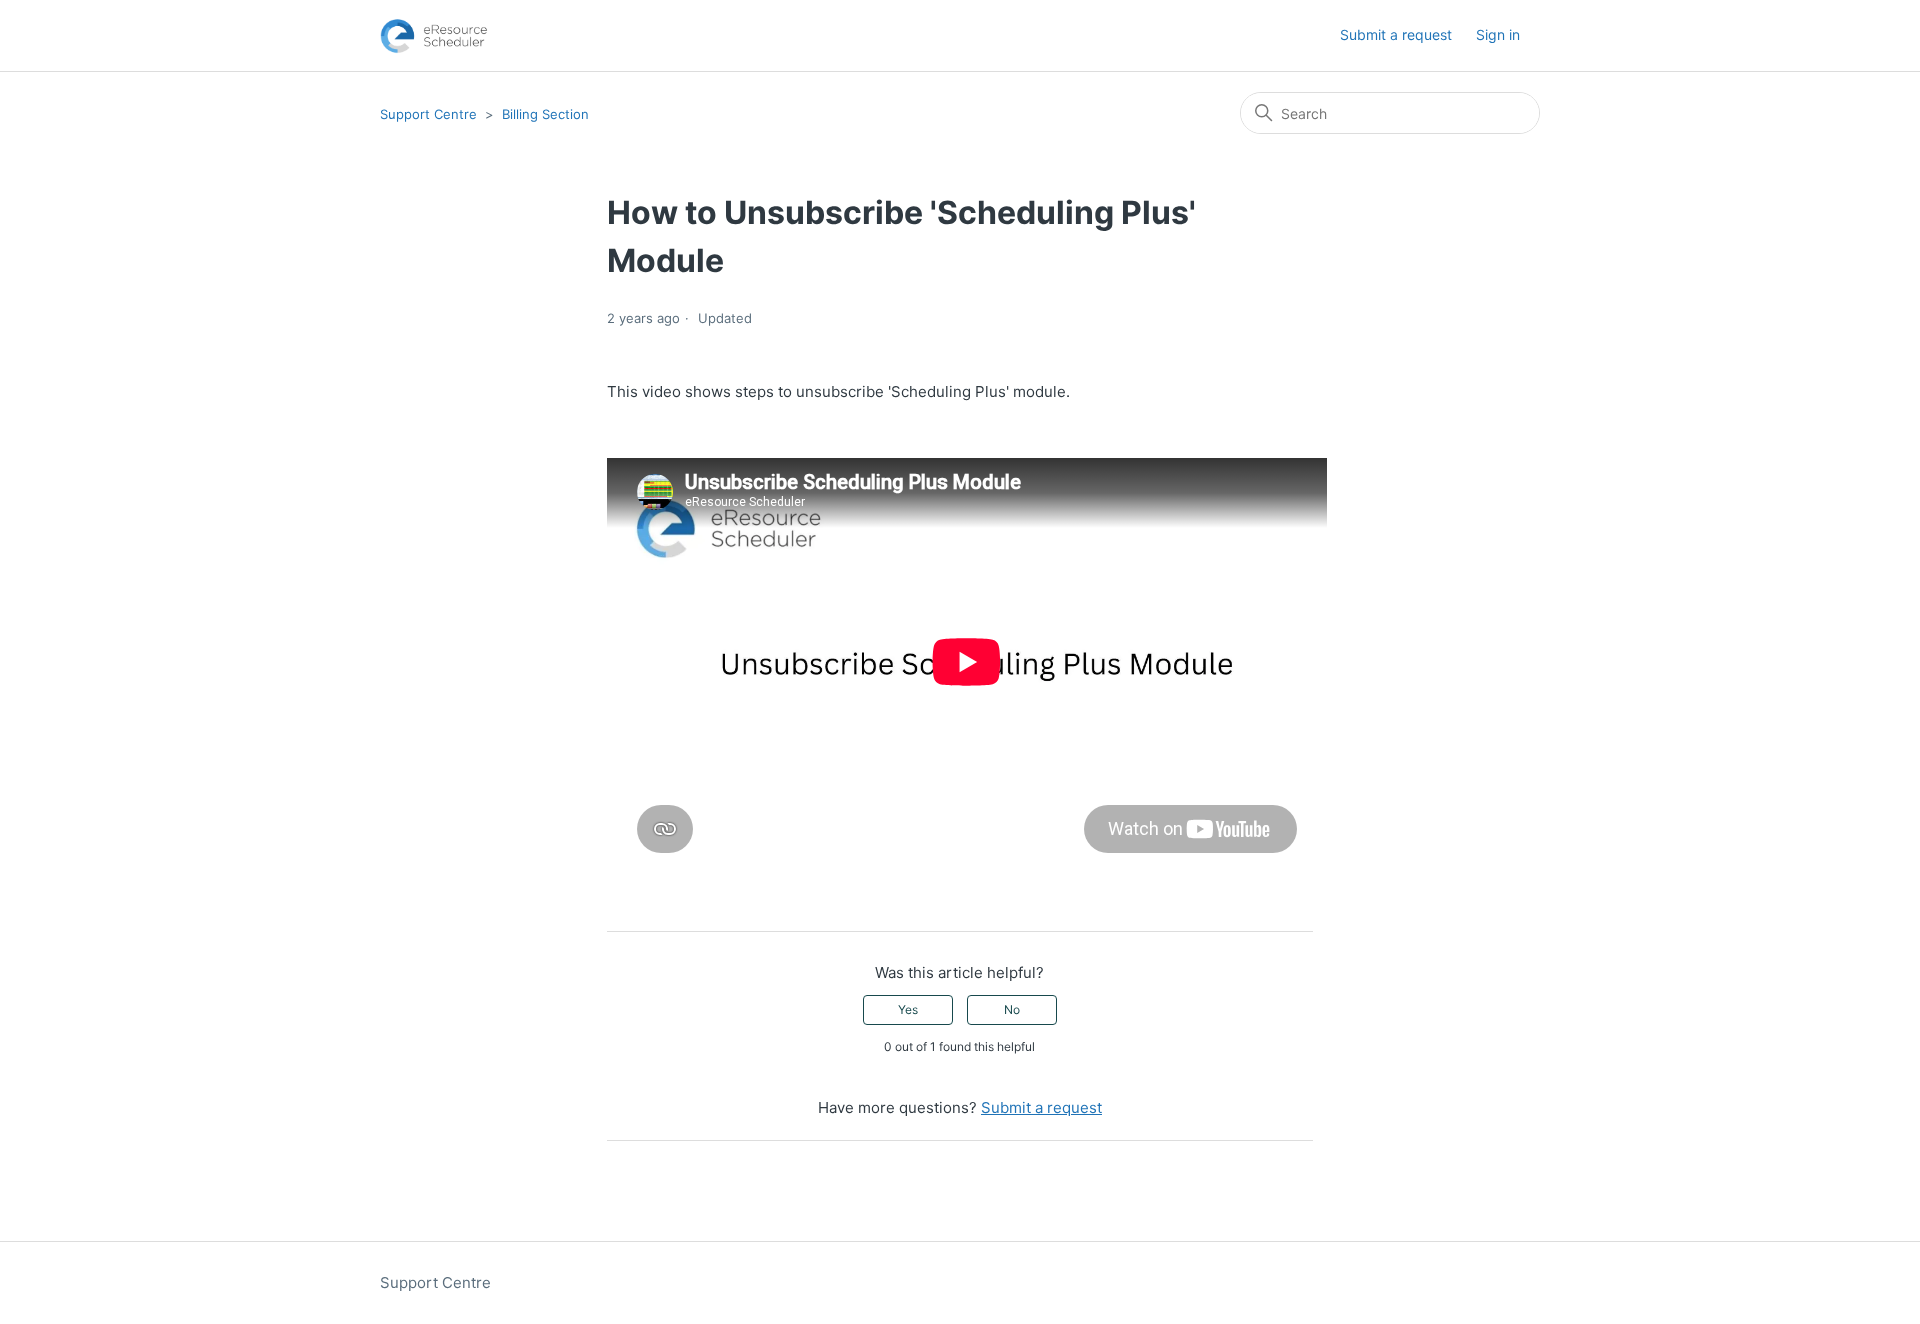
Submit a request (1396, 34)
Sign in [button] (1498, 34)
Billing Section (545, 114)
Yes (908, 1009)
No (1012, 1009)
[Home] (434, 35)
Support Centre (428, 114)
